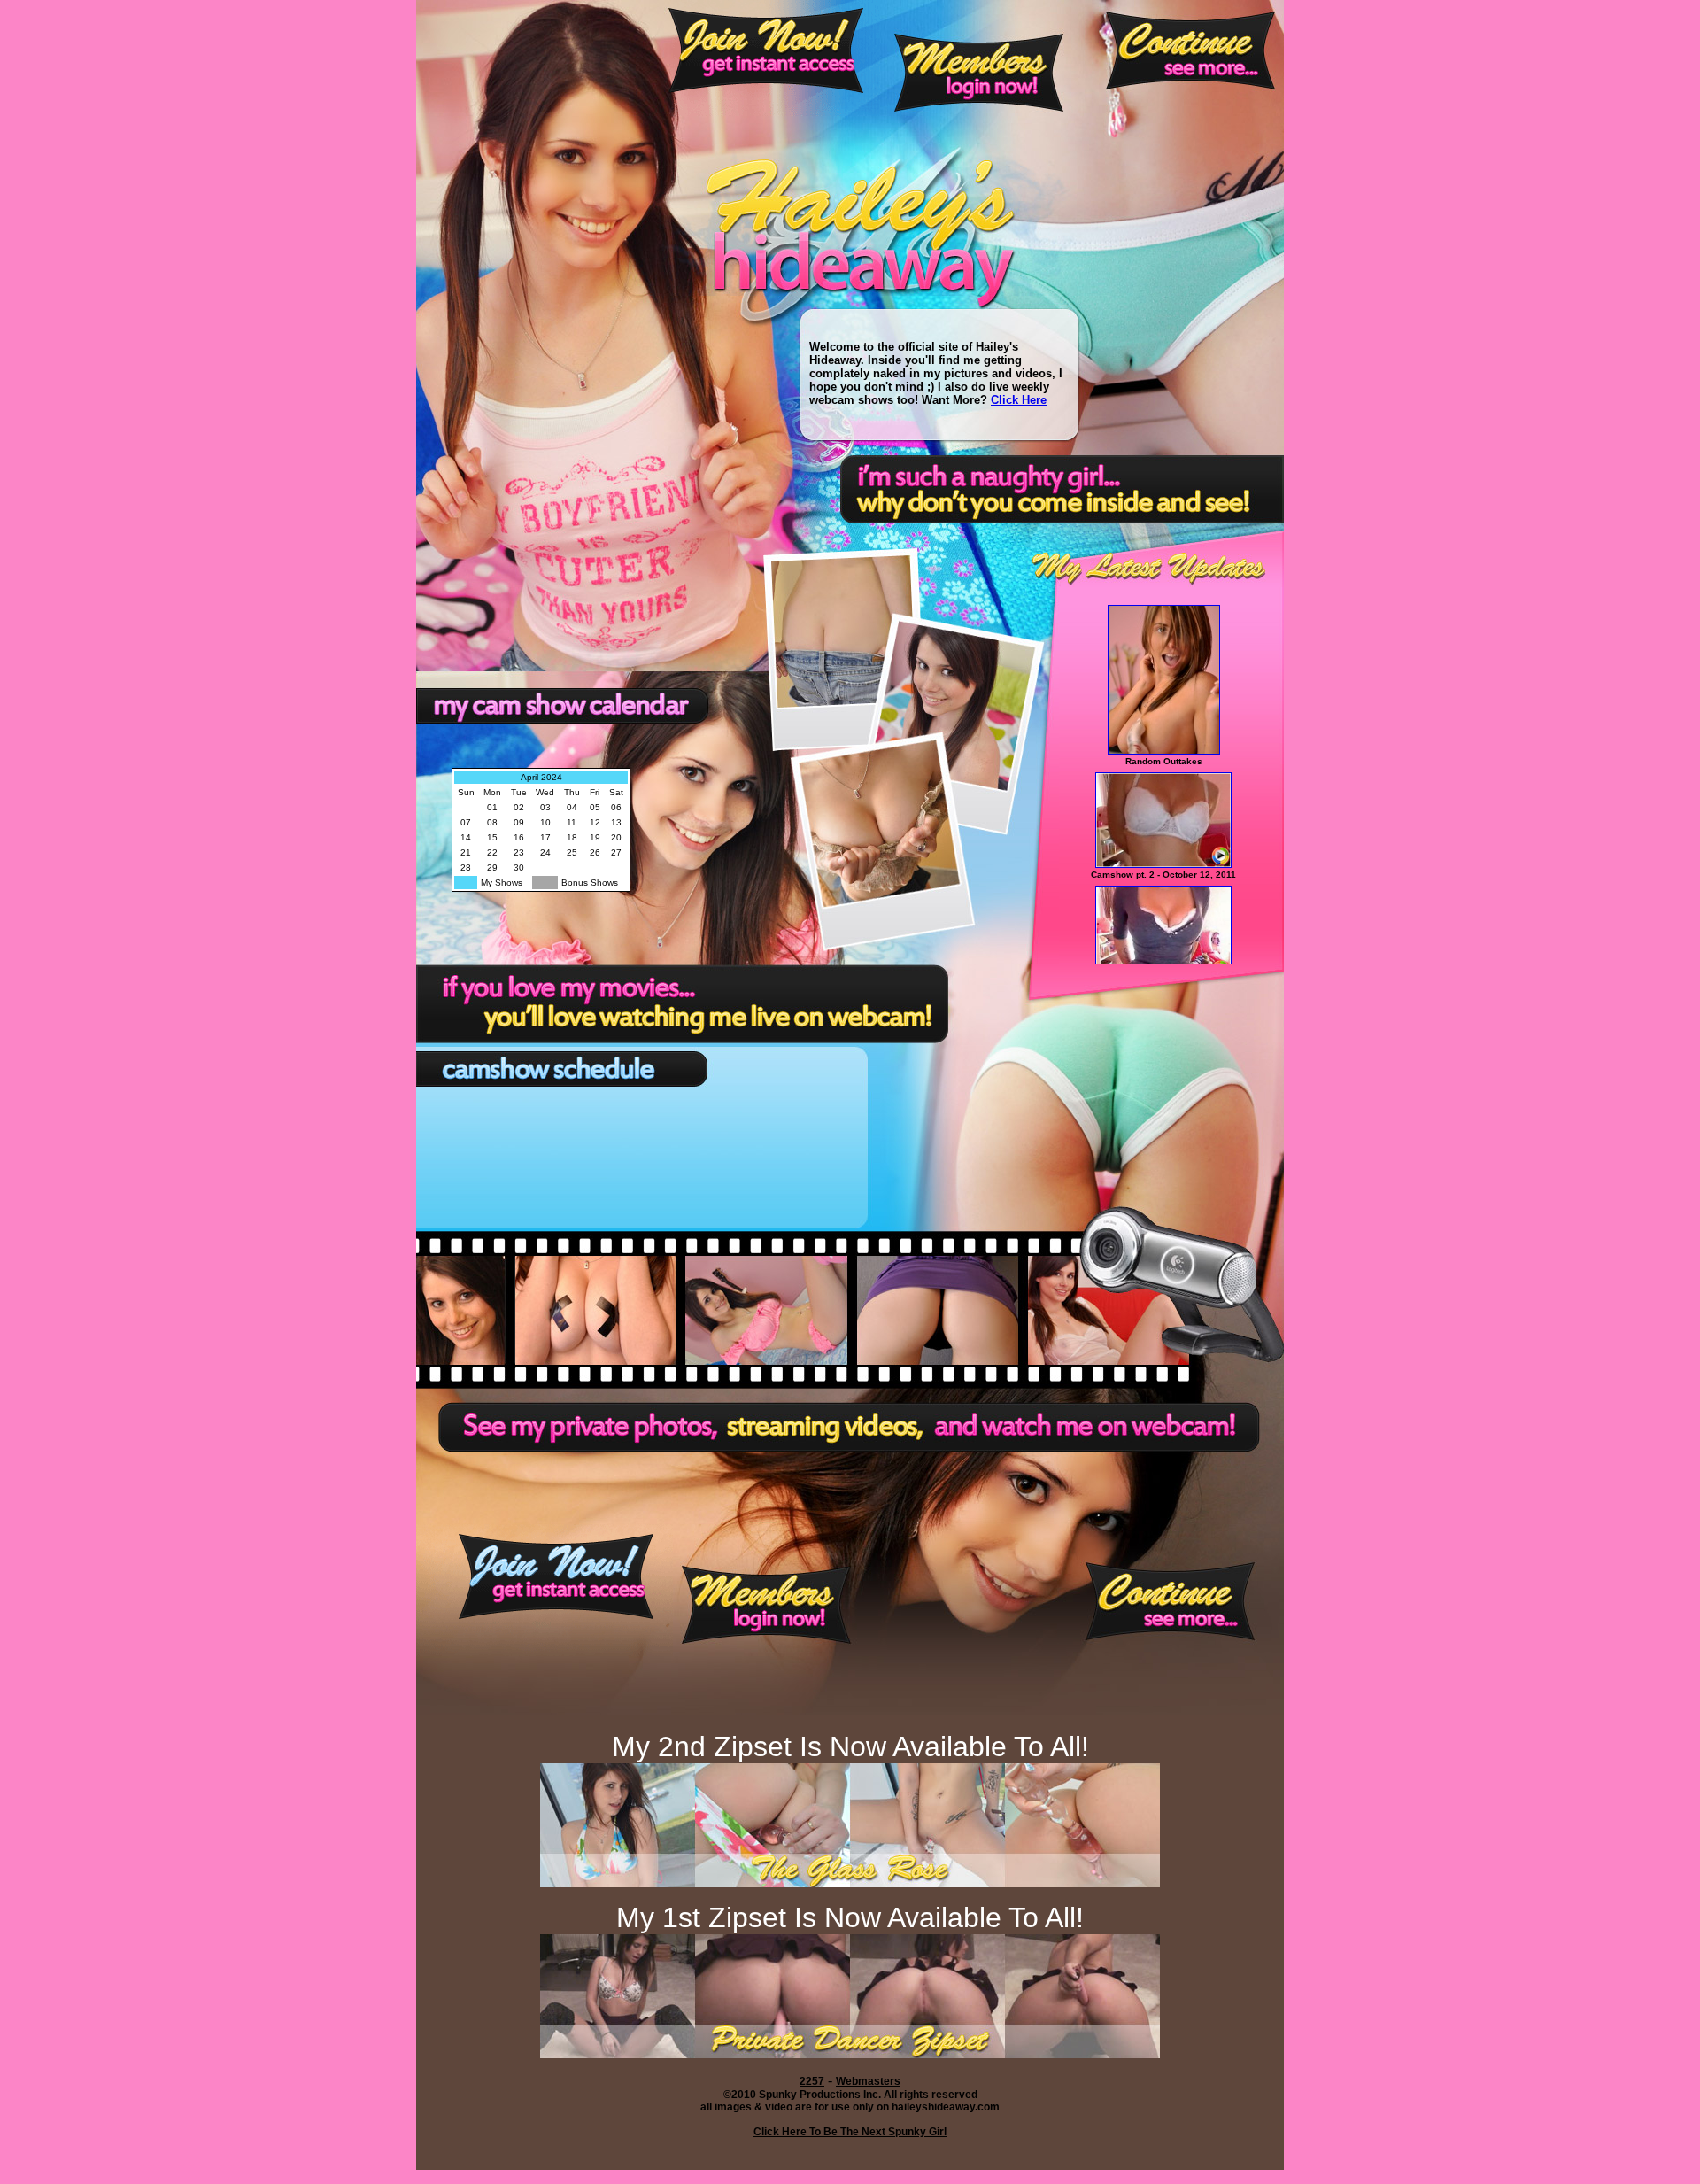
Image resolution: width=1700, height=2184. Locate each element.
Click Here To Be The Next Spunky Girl (850, 2132)
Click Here (1019, 400)
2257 (812, 2081)
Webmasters (868, 2081)
